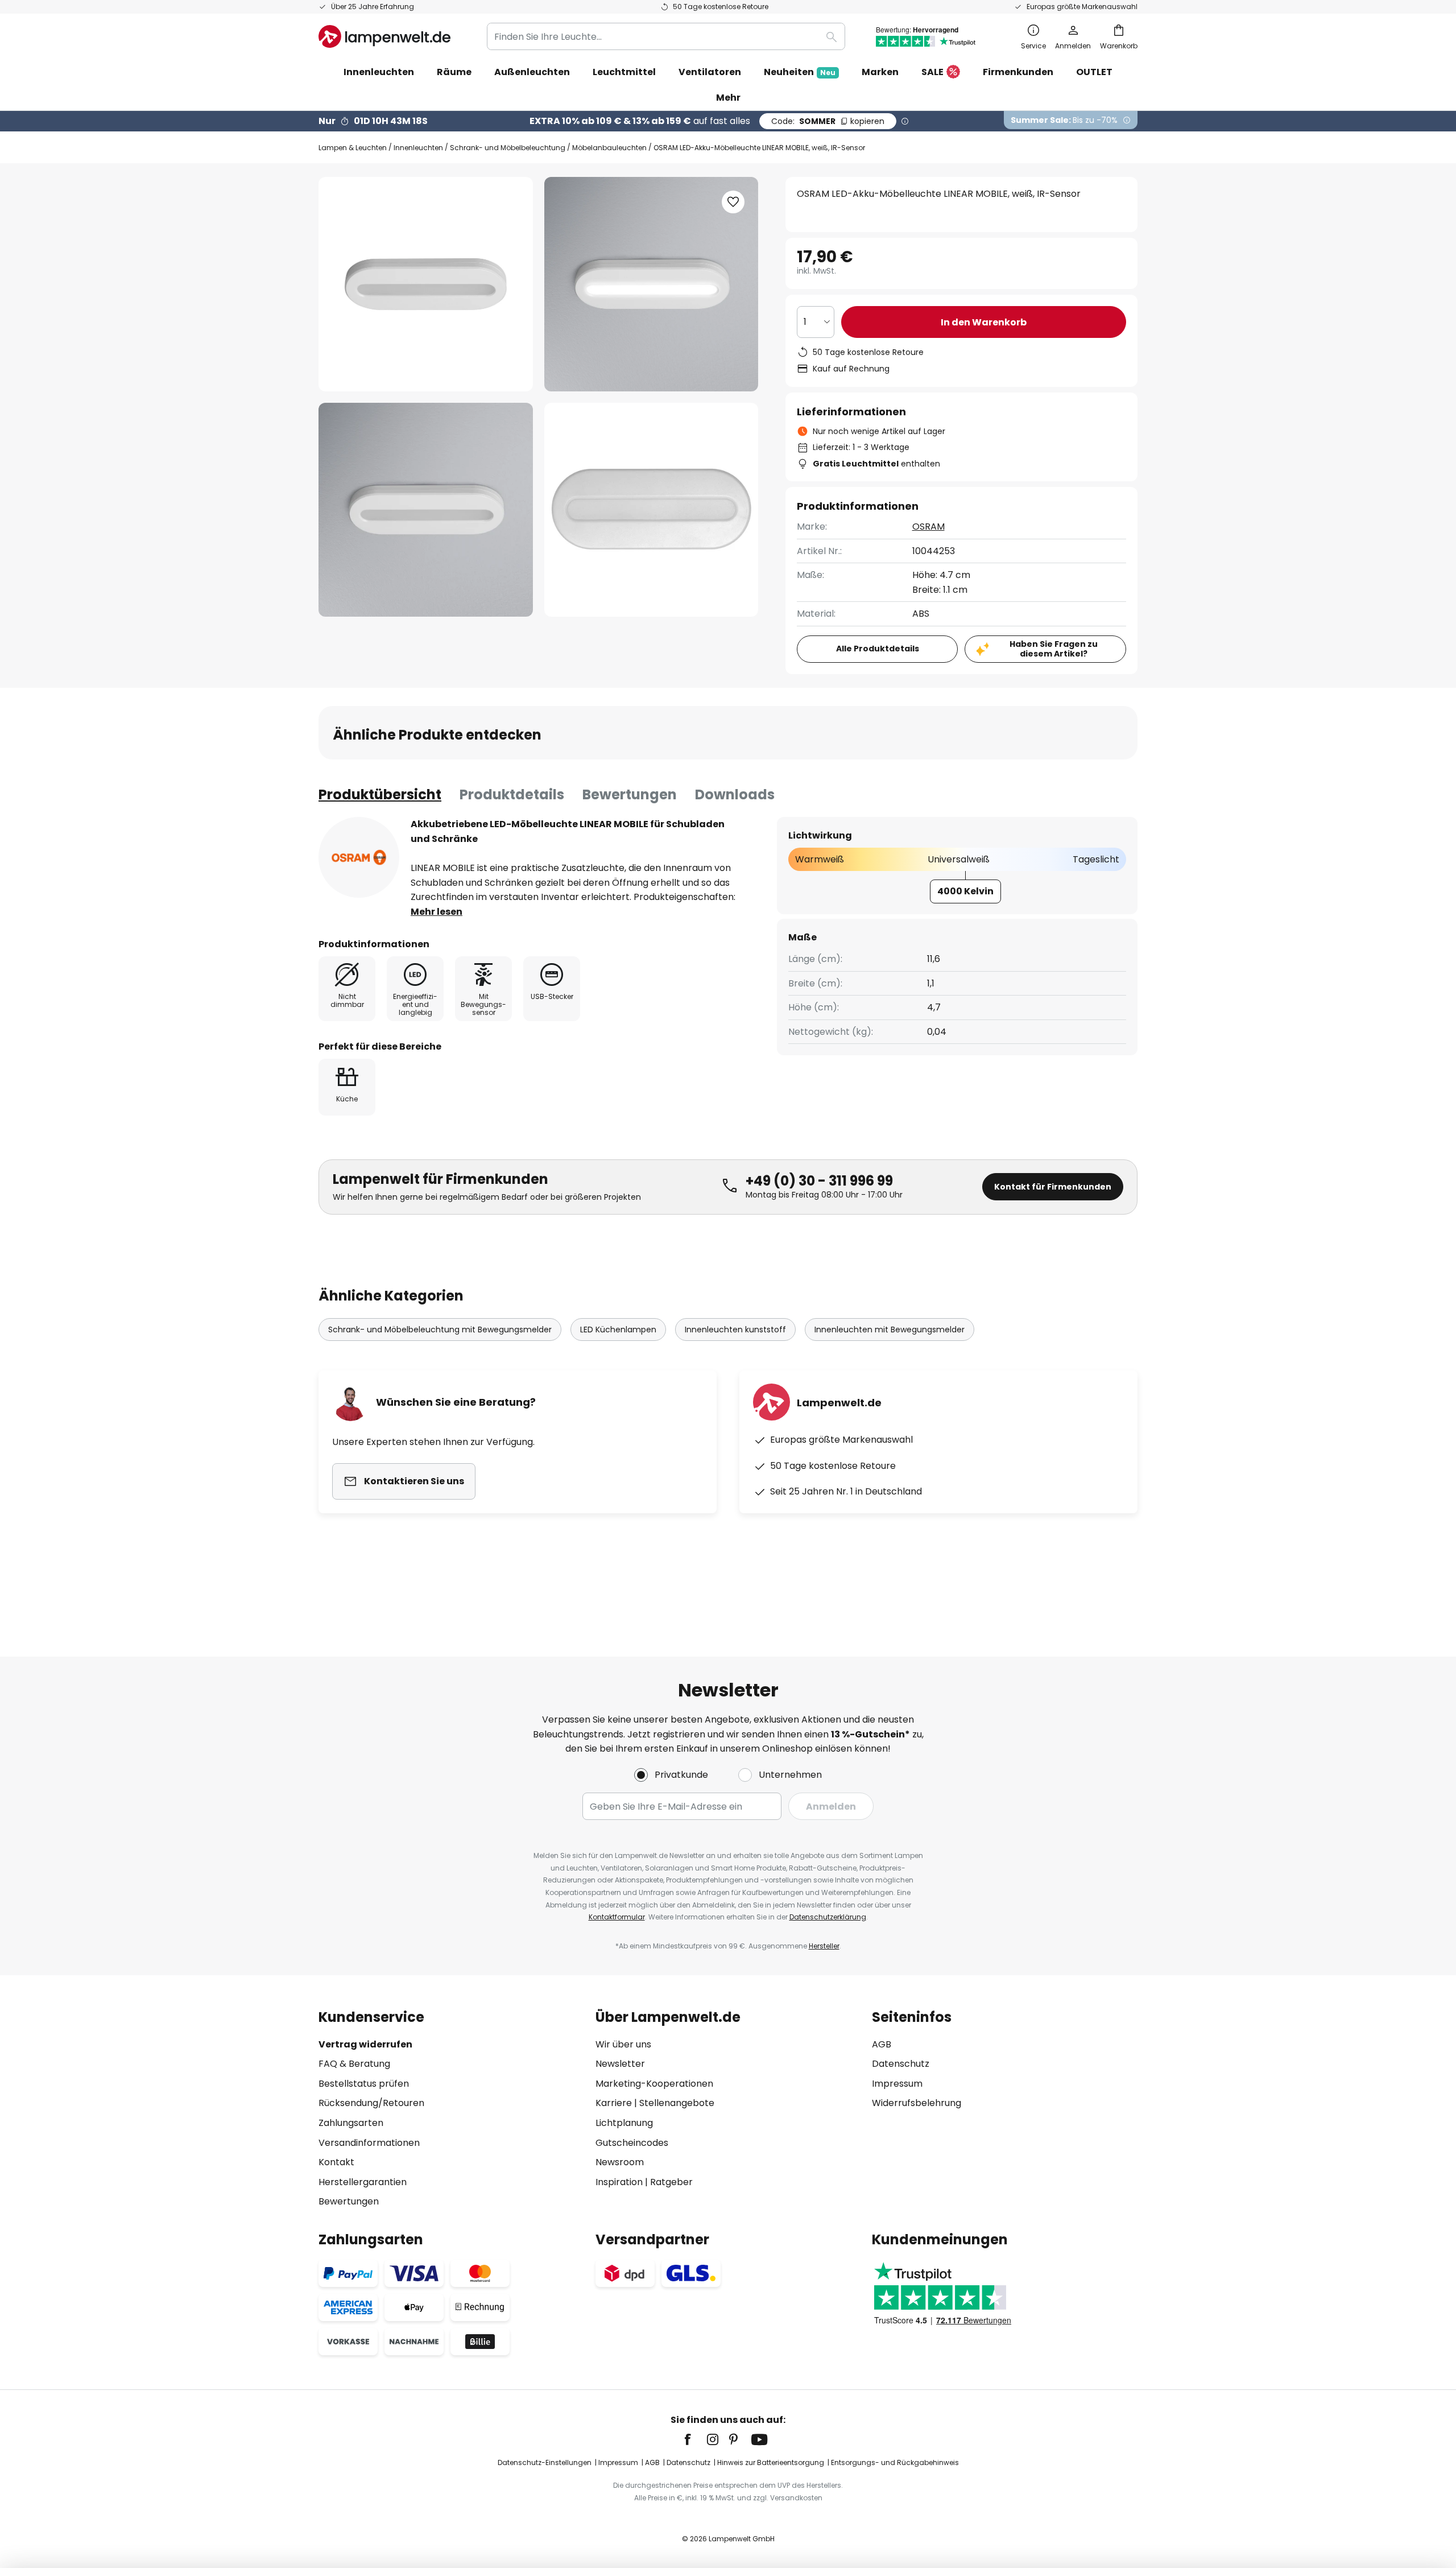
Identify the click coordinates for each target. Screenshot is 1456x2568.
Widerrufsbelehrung (917, 2103)
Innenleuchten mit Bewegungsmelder (890, 1330)
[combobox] (666, 36)
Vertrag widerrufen (365, 2044)
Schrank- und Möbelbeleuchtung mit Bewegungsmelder (440, 1330)
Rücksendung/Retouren (371, 2103)
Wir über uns (623, 2044)
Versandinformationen (369, 2143)
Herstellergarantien (363, 2182)
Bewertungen (630, 794)
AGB (882, 2044)
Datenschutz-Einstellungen (545, 2462)
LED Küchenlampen (618, 1330)
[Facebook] (695, 2439)
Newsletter (620, 2064)
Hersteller (824, 1946)
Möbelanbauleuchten (609, 148)
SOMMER (828, 121)
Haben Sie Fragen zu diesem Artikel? (1054, 649)
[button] (426, 510)
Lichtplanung (624, 2123)
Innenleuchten (418, 148)
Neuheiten (800, 72)
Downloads (735, 794)
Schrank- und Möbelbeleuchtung (508, 148)
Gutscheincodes (632, 2143)
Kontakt (336, 2162)
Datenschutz (901, 2064)
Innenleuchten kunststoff (735, 1330)
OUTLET (1094, 72)
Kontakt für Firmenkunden (1053, 1187)
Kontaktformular (617, 1917)
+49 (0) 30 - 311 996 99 (819, 1181)
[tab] (380, 795)
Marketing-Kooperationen (654, 2084)
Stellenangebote (677, 2103)
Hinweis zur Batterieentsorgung (771, 2462)
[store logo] (384, 36)
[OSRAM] (359, 857)
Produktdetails (512, 794)
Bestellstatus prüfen (364, 2084)
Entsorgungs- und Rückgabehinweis (895, 2462)
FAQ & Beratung (354, 2064)
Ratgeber (671, 2182)
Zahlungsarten (351, 2123)
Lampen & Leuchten (353, 148)
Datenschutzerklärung (828, 1917)
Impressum (897, 2084)
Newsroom (620, 2162)
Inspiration (619, 2182)
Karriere (614, 2103)
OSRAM (928, 527)
